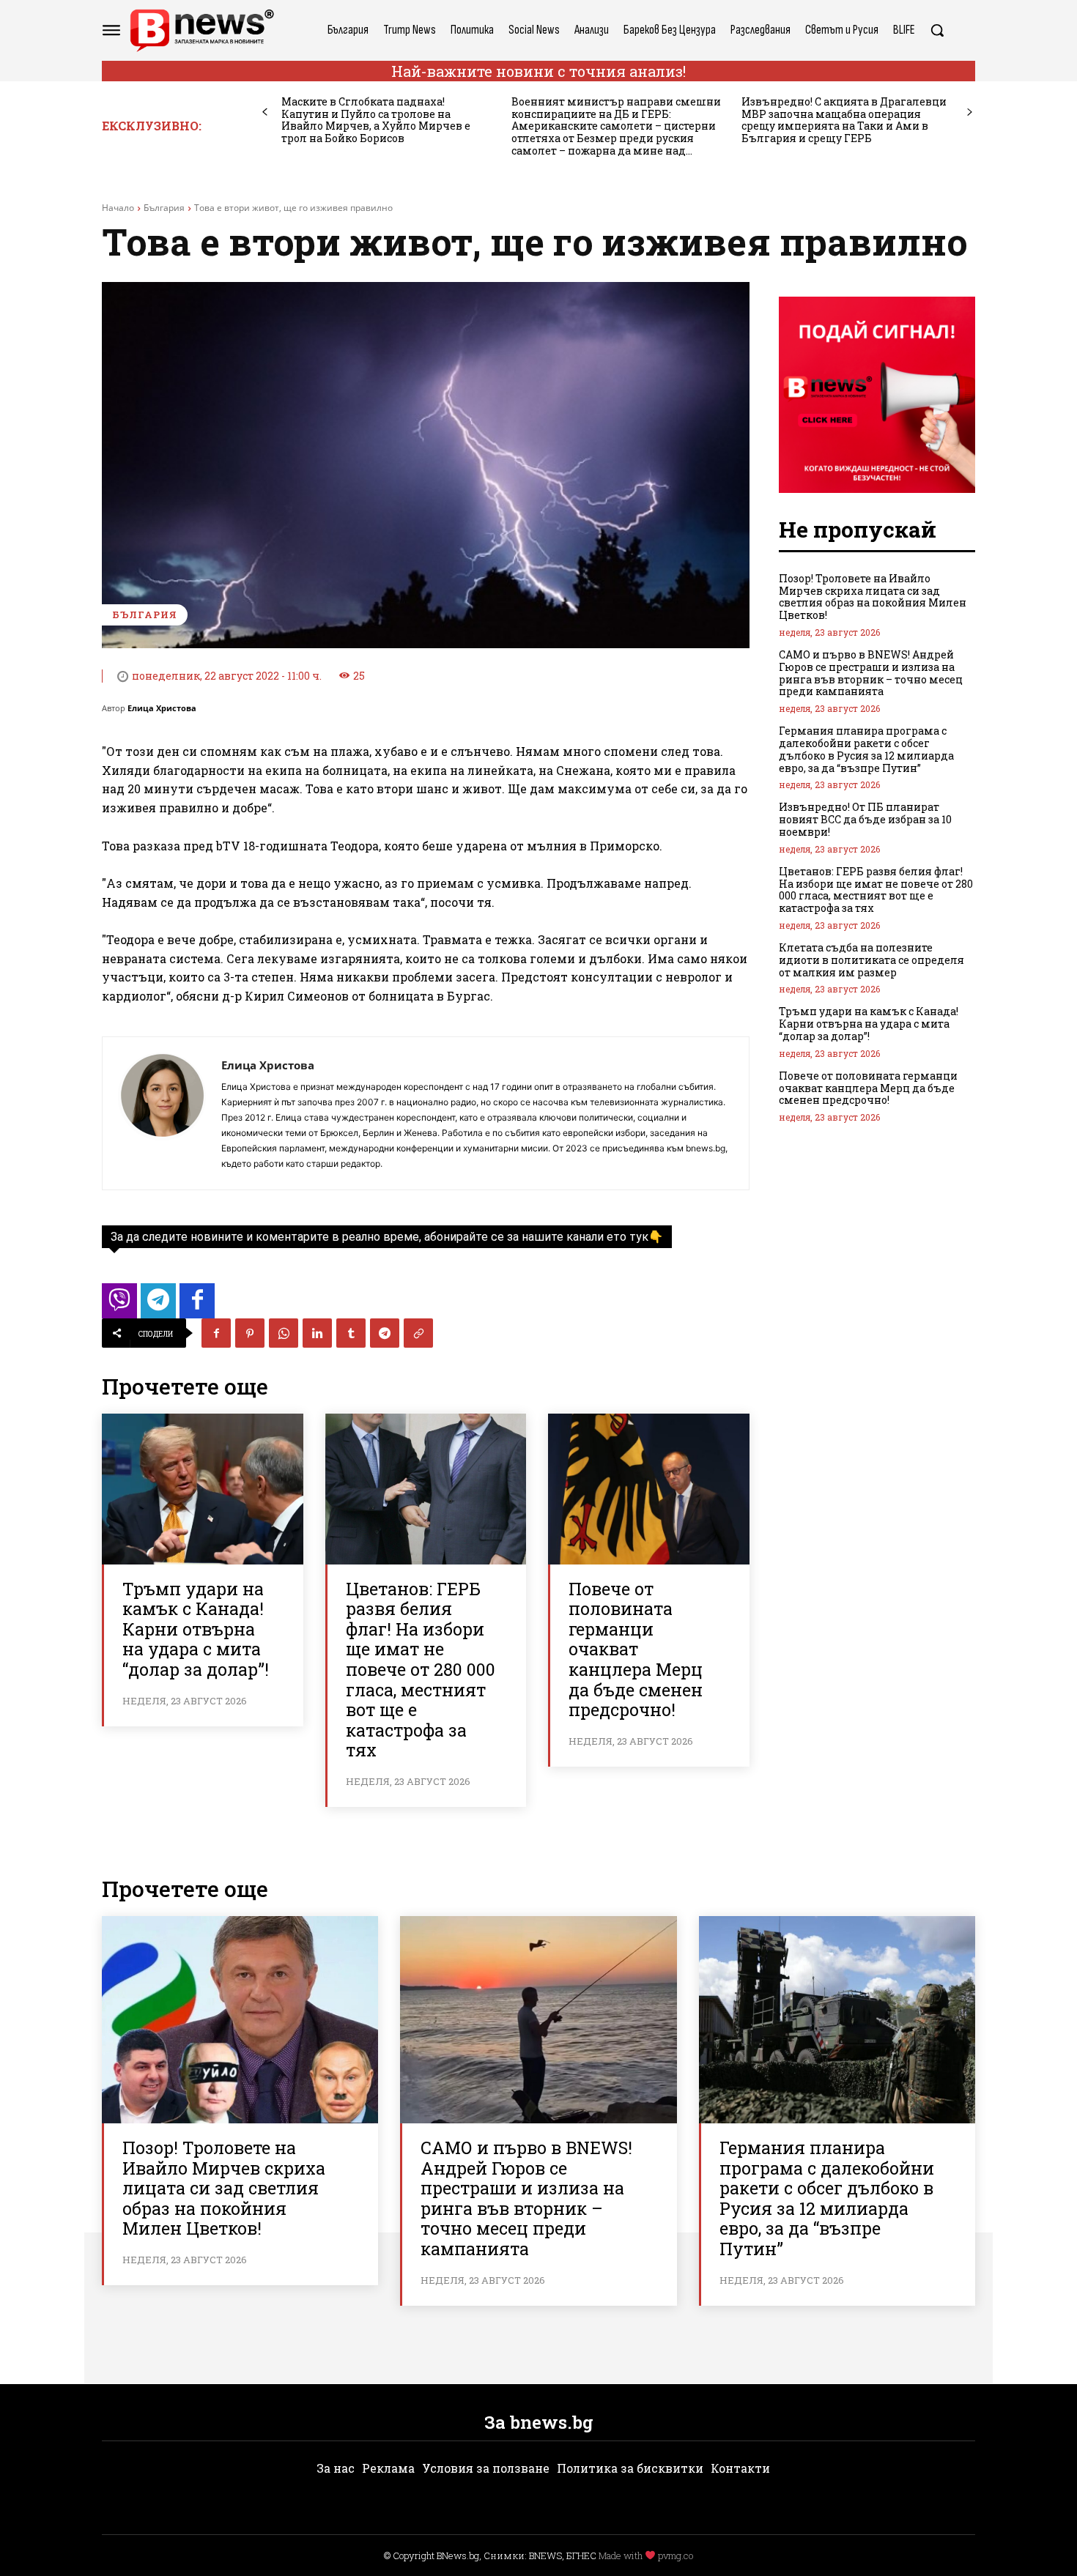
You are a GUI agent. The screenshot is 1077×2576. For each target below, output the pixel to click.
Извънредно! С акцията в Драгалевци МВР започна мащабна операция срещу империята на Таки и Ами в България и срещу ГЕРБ (844, 120)
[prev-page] (265, 112)
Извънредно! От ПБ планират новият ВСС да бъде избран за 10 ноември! (865, 819)
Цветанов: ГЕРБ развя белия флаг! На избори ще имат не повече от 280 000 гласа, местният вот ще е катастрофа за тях (421, 1670)
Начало (118, 208)
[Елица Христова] (162, 1113)
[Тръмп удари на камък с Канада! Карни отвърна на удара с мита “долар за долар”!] (203, 1489)
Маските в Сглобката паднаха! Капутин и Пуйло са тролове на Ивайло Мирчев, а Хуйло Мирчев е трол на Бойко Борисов (376, 120)
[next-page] (970, 112)
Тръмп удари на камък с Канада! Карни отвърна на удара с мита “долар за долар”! (196, 1629)
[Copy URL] (418, 1333)
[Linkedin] (317, 1333)
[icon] (119, 1305)
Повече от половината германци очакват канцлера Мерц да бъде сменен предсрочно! (636, 1649)
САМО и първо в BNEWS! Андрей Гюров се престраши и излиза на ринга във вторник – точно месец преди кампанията (871, 673)
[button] (937, 30)
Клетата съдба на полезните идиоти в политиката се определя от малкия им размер (871, 960)
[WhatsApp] (284, 1333)
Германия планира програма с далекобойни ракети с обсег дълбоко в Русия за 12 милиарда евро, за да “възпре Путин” (866, 749)
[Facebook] (216, 1333)
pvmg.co (676, 2555)
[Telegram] (385, 1333)
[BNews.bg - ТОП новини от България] (201, 30)
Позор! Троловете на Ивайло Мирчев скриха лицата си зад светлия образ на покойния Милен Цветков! (873, 597)
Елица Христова (162, 708)
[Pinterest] (250, 1333)
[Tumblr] (351, 1333)
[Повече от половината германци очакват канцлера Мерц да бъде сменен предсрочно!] (649, 1489)
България (164, 208)
